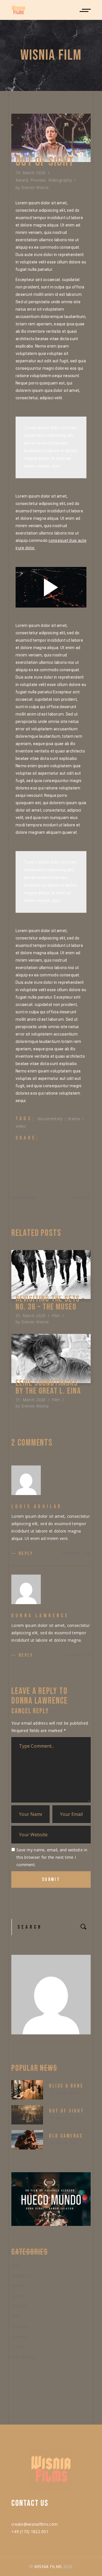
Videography (60, 180)
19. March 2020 (31, 173)
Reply (26, 1554)
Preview (38, 180)
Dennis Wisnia (35, 187)
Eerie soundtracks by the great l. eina (48, 1387)
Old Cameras (66, 2136)
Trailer (17, 2347)
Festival (19, 2306)
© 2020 (51, 2566)
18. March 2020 (64, 2143)
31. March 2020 (31, 1316)
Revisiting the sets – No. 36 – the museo (50, 1303)
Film (56, 1316)
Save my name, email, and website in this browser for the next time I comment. (52, 1857)
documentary (50, 1119)
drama (74, 1119)
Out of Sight (66, 2111)
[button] (76, 152)
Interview (20, 2326)
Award (22, 180)
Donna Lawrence (40, 1701)
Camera (19, 2296)
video (21, 1126)
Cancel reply (30, 1711)
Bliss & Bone (66, 2086)
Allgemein (21, 2275)
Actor (16, 2265)
